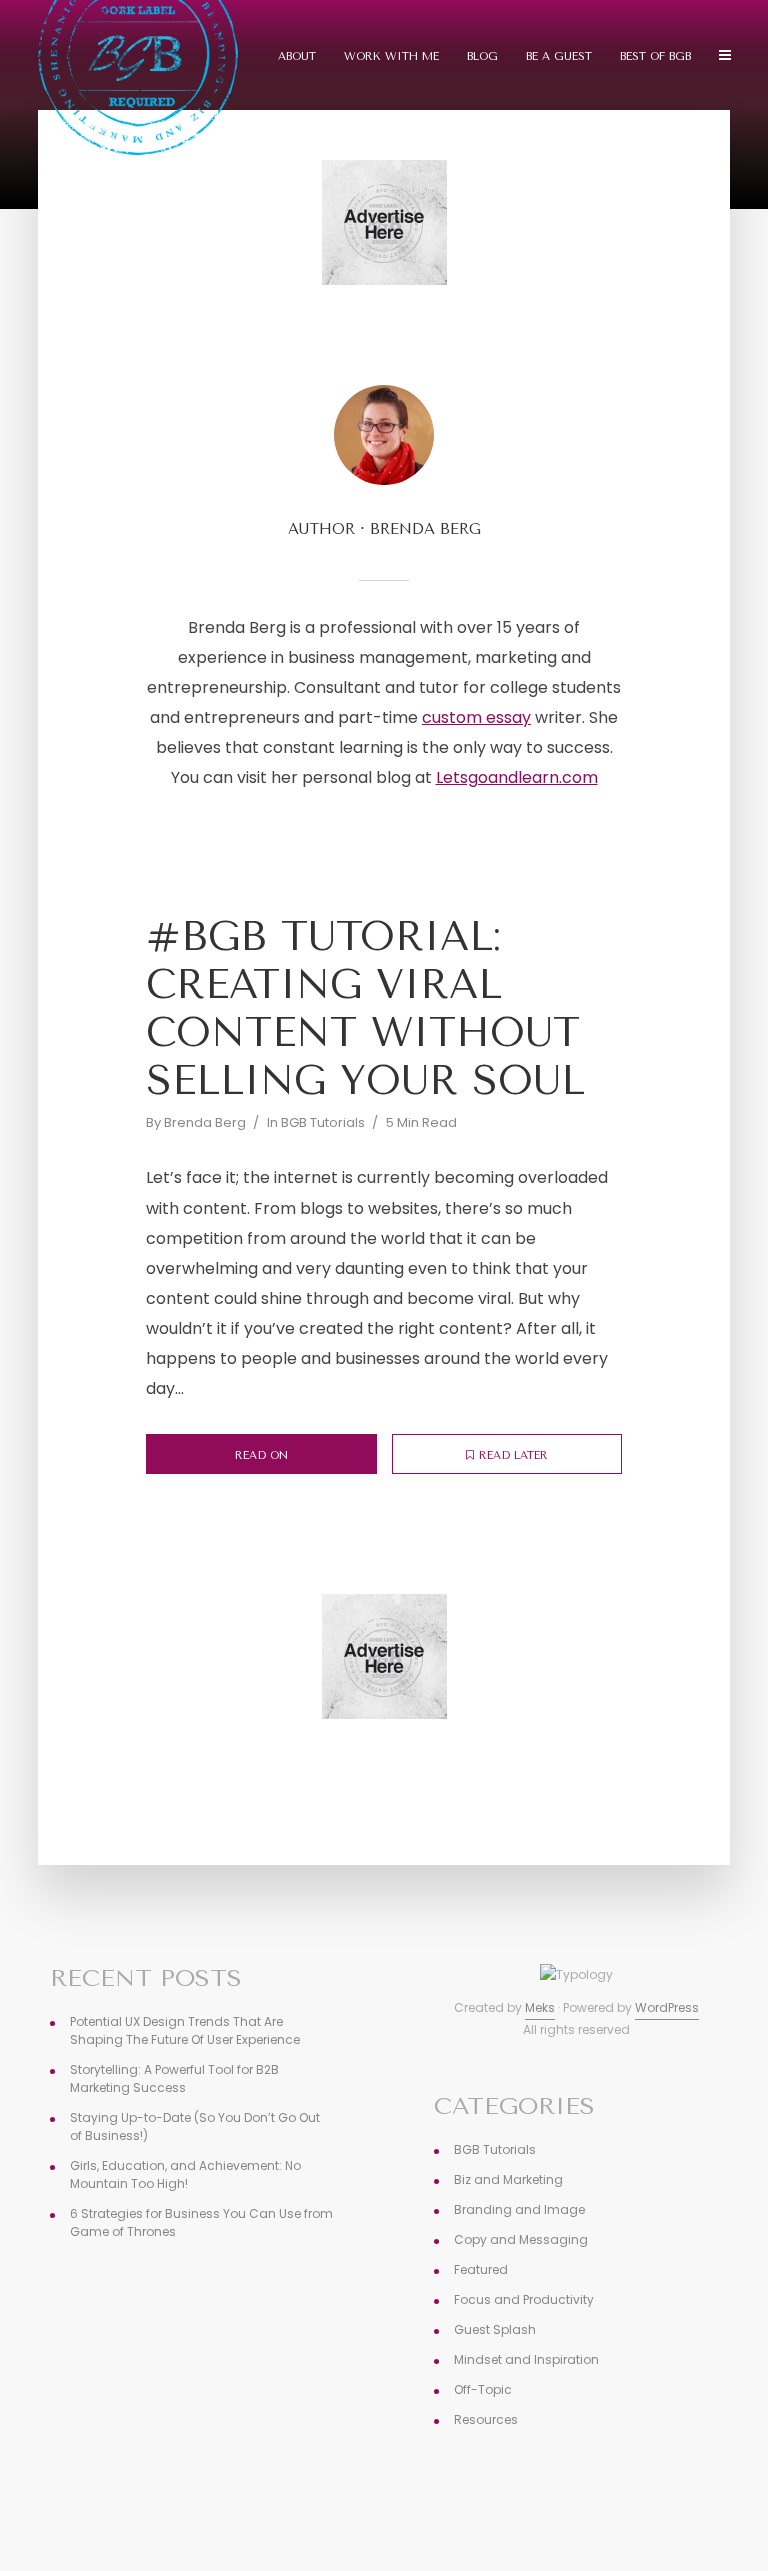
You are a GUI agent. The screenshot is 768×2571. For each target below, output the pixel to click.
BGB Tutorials (323, 1122)
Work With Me (391, 56)
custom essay (476, 717)
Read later (513, 1455)
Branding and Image (519, 2209)
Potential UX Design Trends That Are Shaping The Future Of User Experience (185, 2030)
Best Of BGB (655, 56)
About (297, 56)
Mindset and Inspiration (526, 2359)
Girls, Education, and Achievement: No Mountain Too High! (185, 2174)
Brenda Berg (205, 1122)
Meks (540, 2007)
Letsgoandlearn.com (517, 777)
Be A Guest (559, 56)
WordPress (667, 2007)
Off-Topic (483, 2389)
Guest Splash (495, 2329)
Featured (481, 2269)
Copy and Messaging (521, 2239)
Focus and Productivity (524, 2299)
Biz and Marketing (508, 2179)
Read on (261, 1455)
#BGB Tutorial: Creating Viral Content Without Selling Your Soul (365, 1008)
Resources (486, 2419)
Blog (482, 56)
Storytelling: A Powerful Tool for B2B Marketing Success (174, 2078)
